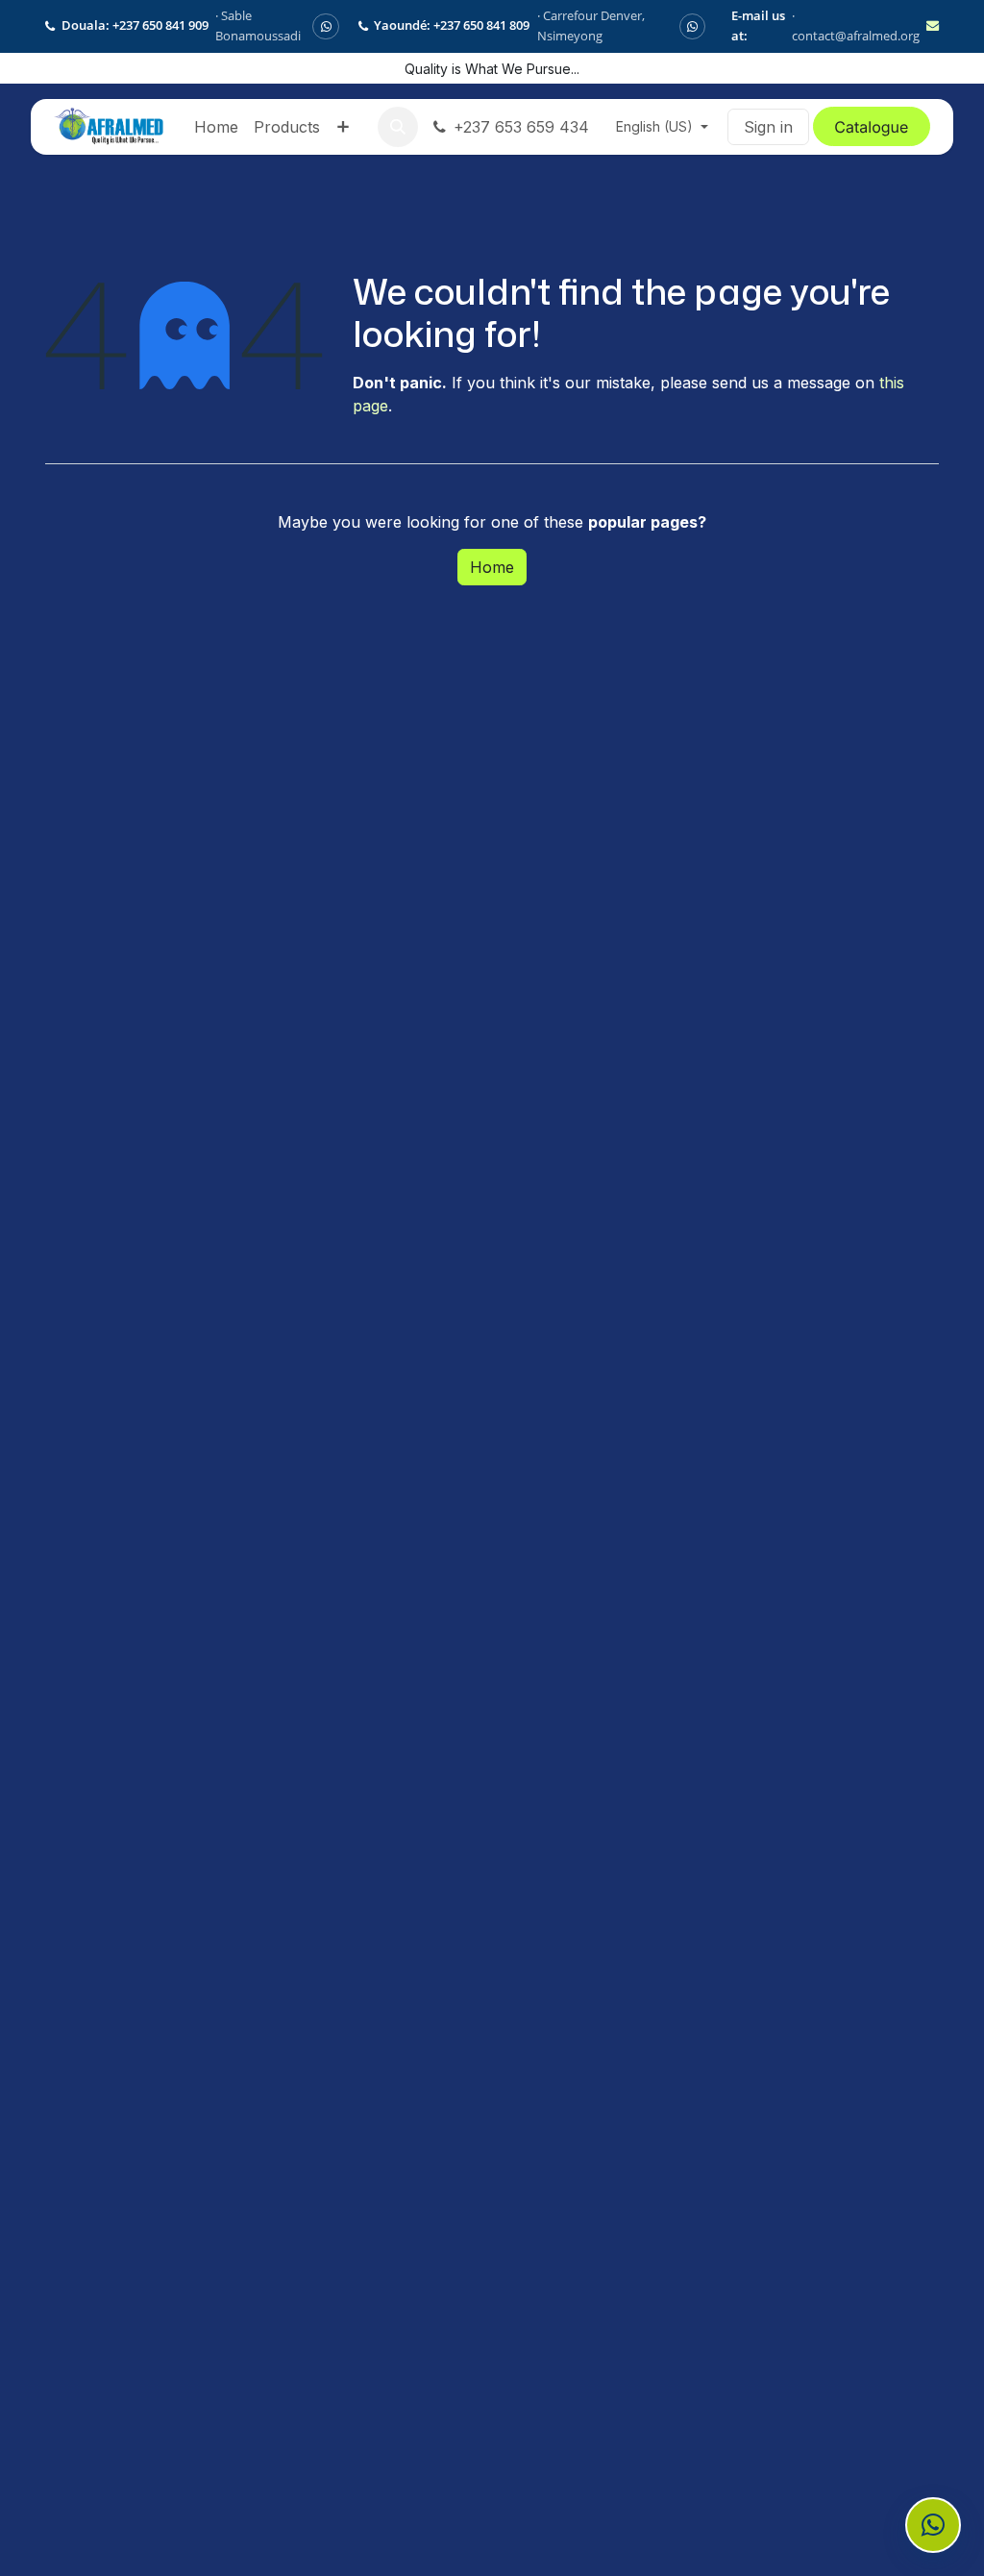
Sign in (768, 127)
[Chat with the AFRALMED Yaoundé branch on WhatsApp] (692, 26)
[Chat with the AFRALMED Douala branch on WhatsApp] (325, 26)
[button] (398, 127)
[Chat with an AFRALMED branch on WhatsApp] (933, 2525)
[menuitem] (216, 127)
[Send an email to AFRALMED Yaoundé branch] (933, 26)
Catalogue (871, 127)
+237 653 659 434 (521, 127)
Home (492, 567)
